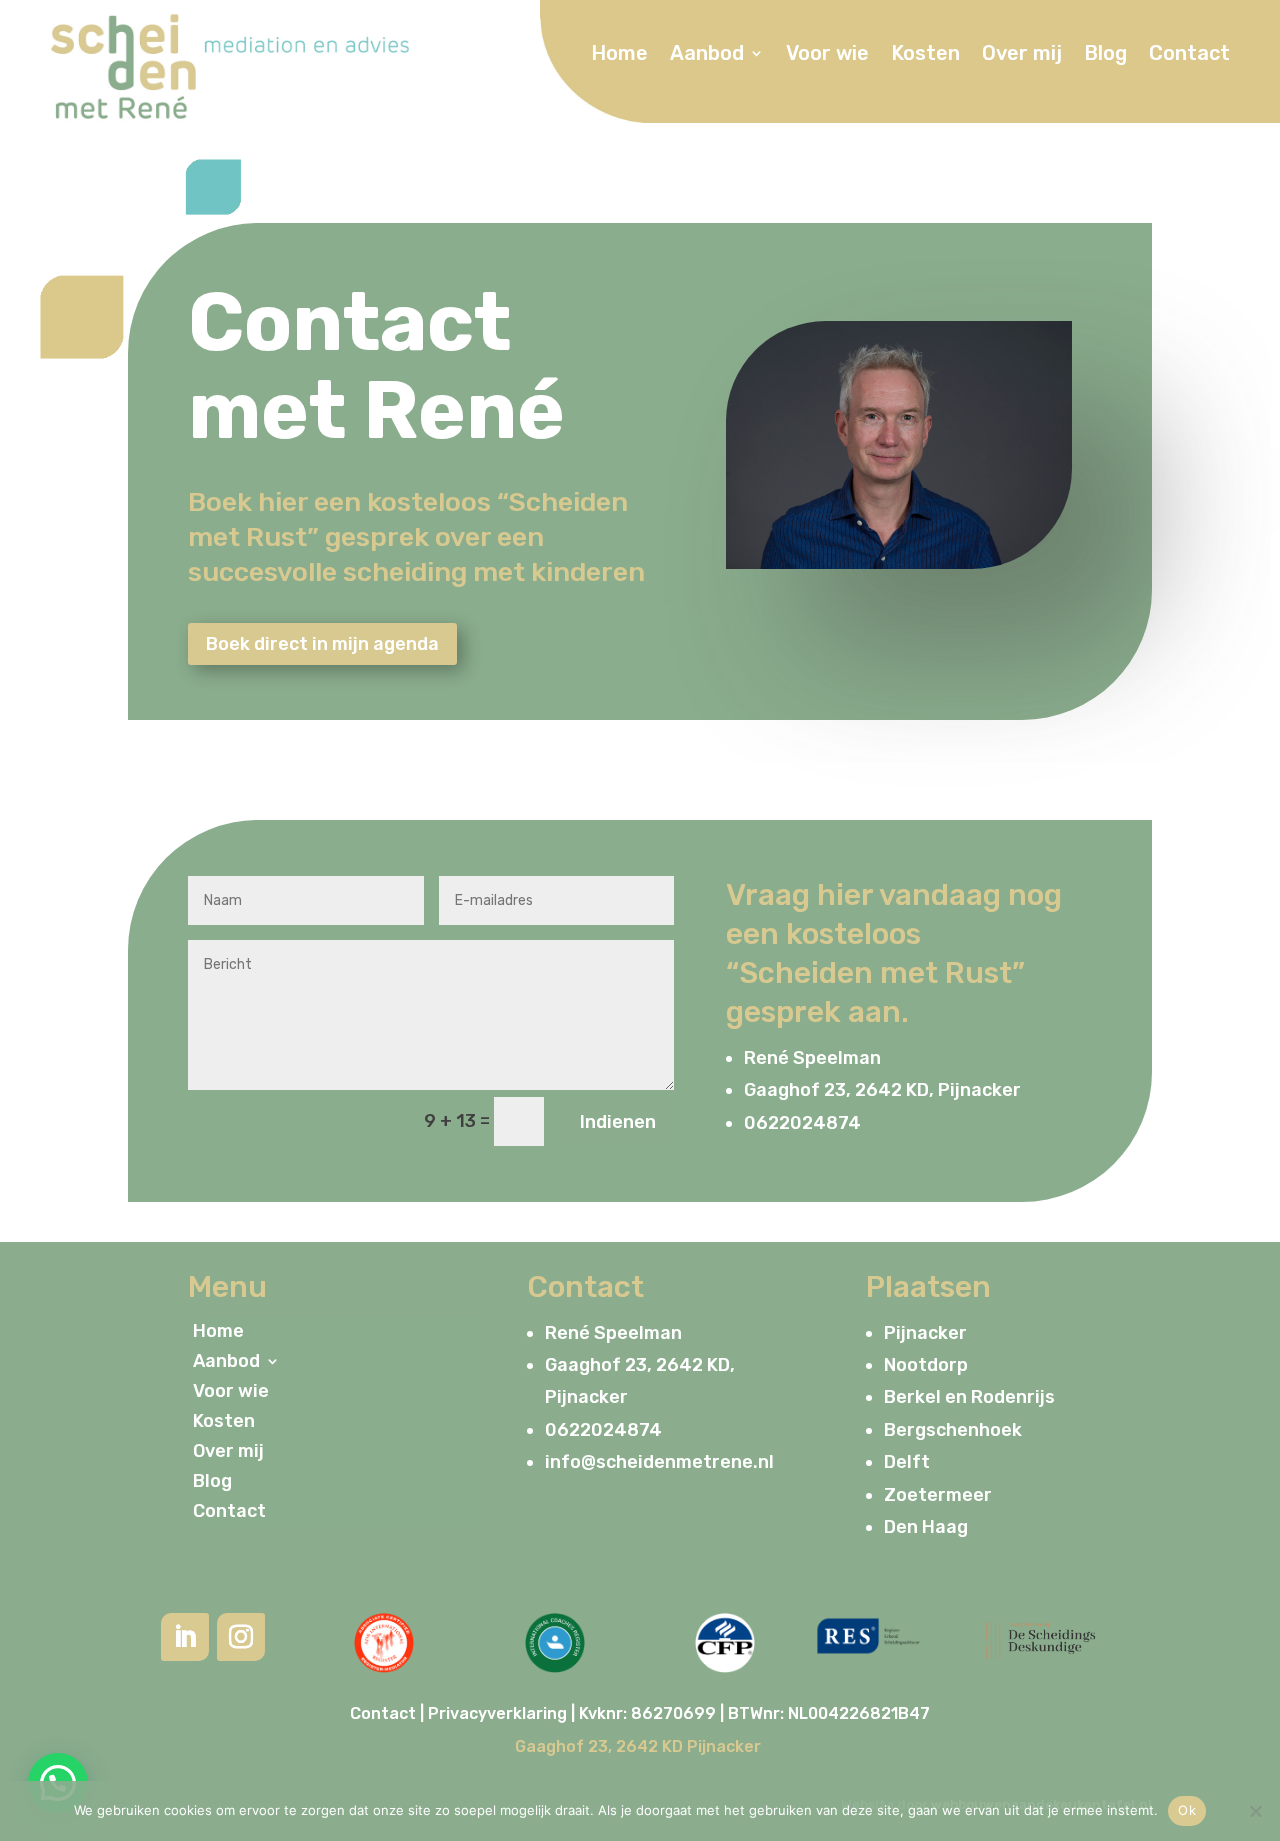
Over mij (1022, 55)
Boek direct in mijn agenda (322, 644)
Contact (1189, 55)
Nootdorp (926, 1365)
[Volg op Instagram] (241, 1637)
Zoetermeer (938, 1495)
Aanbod (707, 55)
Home (619, 55)
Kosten (925, 55)
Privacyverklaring (497, 1713)
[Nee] (1255, 1811)
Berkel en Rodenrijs (969, 1397)
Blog (1105, 55)
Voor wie (827, 55)
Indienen (618, 1122)
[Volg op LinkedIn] (185, 1637)
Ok (1187, 1810)
